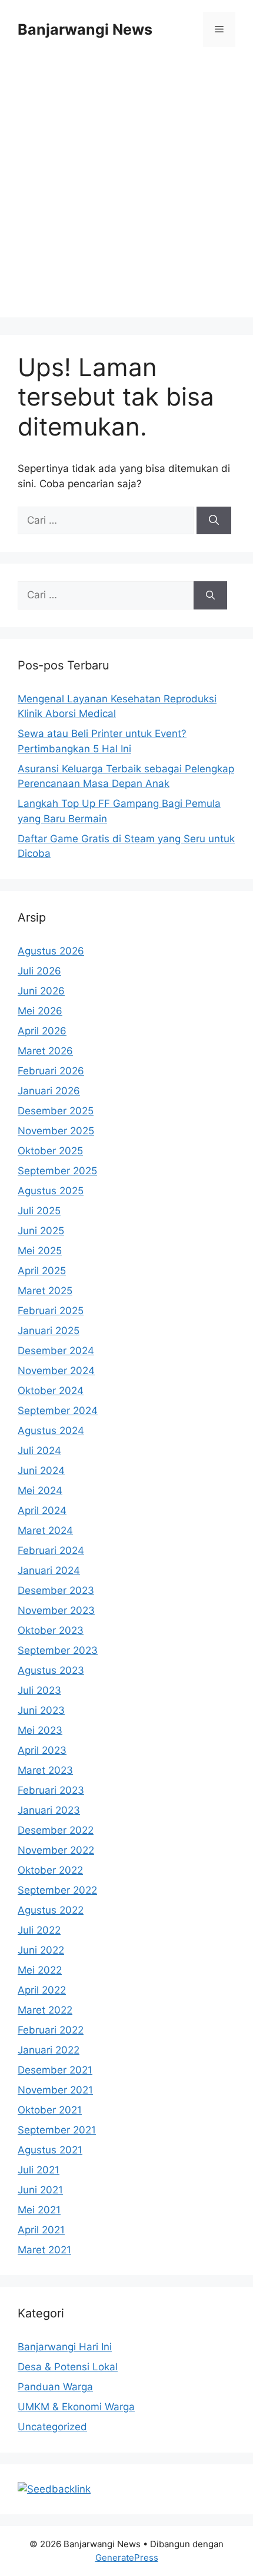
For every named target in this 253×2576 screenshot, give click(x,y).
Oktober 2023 (51, 1630)
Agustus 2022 (51, 1910)
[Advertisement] (126, 191)
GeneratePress (127, 2557)
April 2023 (42, 1750)
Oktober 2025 (50, 1151)
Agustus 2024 (51, 1431)
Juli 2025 (39, 1211)
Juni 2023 (41, 1710)
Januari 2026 (49, 1091)
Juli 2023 (39, 1690)
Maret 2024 (45, 1530)
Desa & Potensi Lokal (68, 2367)
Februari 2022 (51, 2030)
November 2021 (55, 2090)
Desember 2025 (56, 1111)
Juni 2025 (41, 1231)
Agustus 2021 (50, 2150)
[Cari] (214, 521)
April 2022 (42, 1990)
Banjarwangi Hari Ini (65, 2347)
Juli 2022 (39, 1930)
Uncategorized (52, 2427)
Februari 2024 (51, 1550)
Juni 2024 (41, 1470)
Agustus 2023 (51, 1670)
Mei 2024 (40, 1490)
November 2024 (56, 1371)
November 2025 (56, 1131)
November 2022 (56, 1850)
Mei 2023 (40, 1730)
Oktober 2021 (50, 2110)
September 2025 (57, 1171)
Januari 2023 (49, 1810)
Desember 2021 (55, 2070)
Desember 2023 (56, 1590)
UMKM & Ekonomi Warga (76, 2407)
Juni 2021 (40, 2190)
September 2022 (57, 1890)
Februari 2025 (51, 1311)
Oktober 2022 (50, 1870)
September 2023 (58, 1650)
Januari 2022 (49, 2050)
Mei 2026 (40, 1011)
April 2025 (42, 1271)
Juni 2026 (41, 991)
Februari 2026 (51, 1071)
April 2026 (42, 1031)
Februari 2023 (51, 1790)
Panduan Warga (55, 2387)
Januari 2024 (49, 1570)
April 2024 (42, 1510)
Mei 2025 (40, 1251)
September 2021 (57, 2130)
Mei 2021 (39, 2210)
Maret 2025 (45, 1291)
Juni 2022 (41, 1950)
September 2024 (58, 1411)
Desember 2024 (56, 1351)
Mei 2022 (40, 1970)
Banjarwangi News (85, 29)
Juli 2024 (39, 1451)
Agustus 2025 (51, 1191)
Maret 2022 (45, 2010)
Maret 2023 (45, 1770)
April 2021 (41, 2230)
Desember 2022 (56, 1830)
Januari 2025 (49, 1331)
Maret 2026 (45, 1051)
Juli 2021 (39, 2170)
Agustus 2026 (51, 951)
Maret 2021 (44, 2250)
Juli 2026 (39, 971)
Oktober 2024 (51, 1391)
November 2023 (56, 1610)
